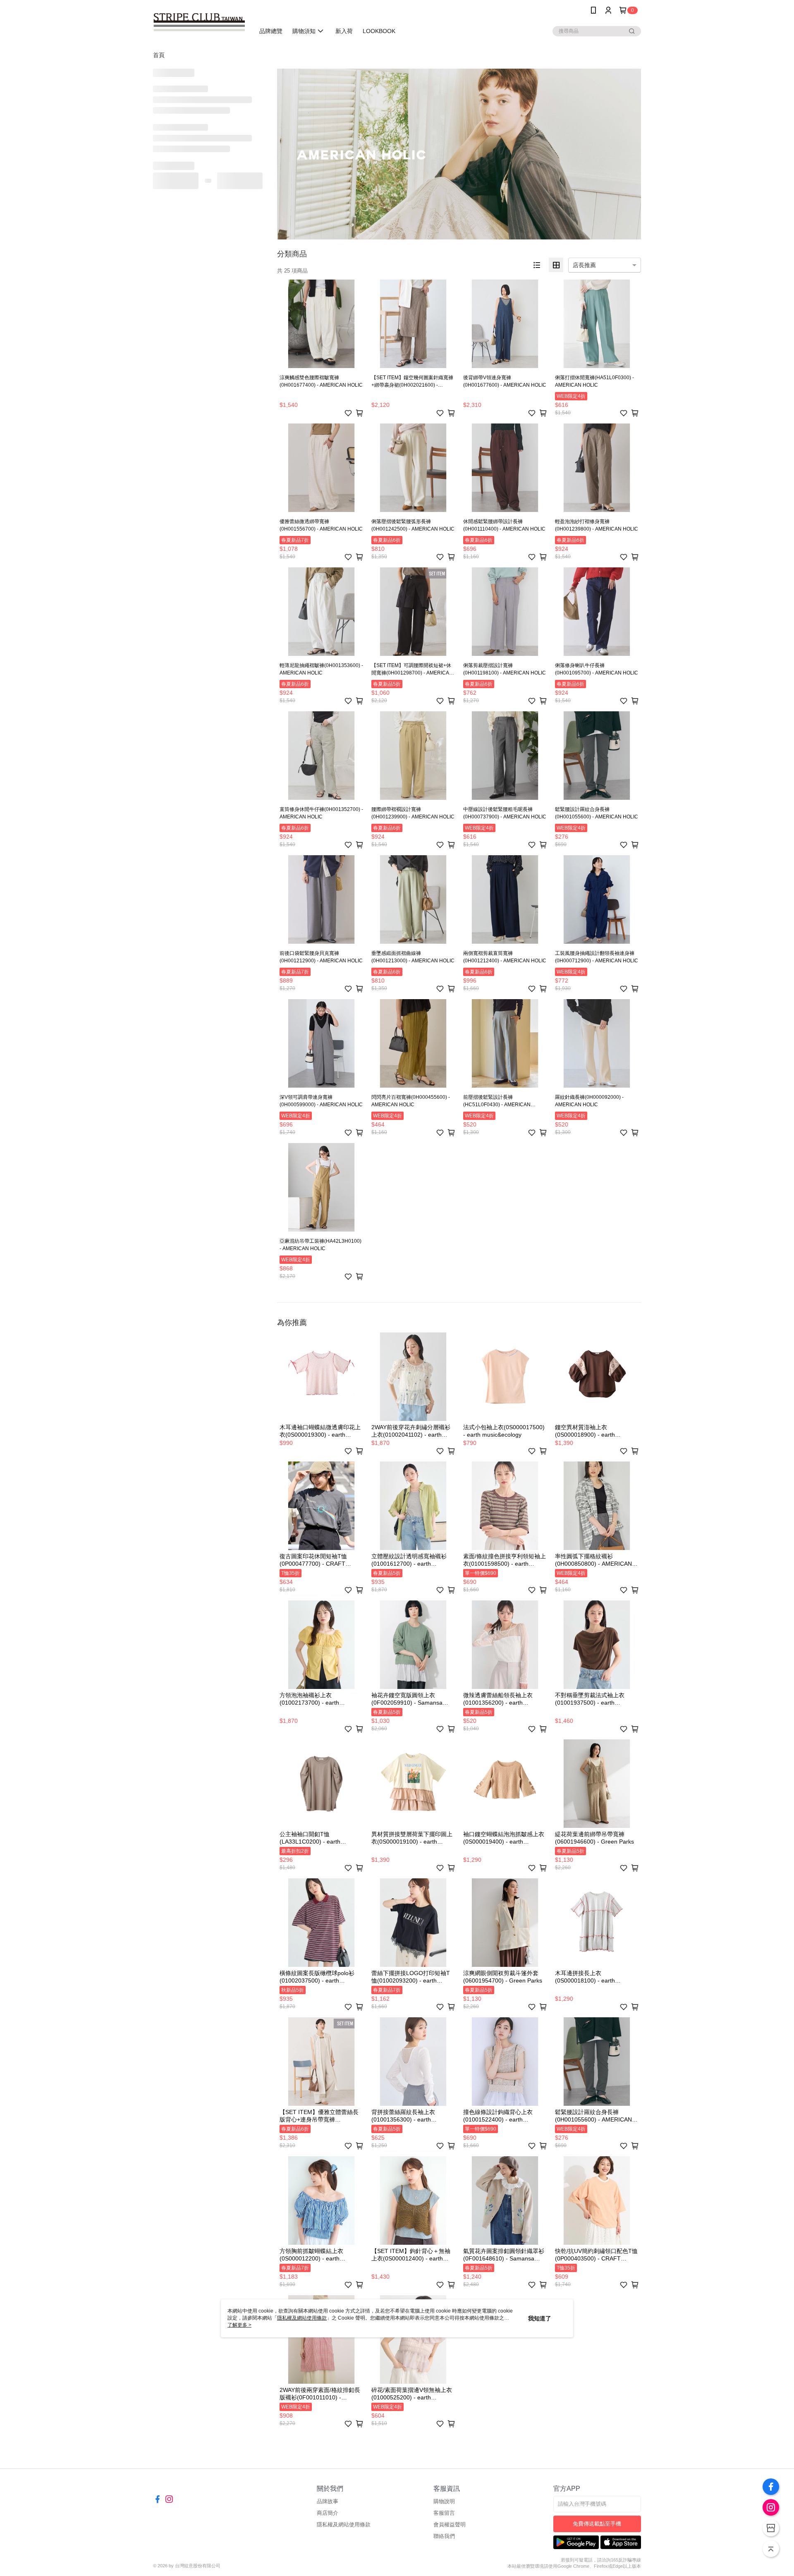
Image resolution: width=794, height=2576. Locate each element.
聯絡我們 (444, 2536)
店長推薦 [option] (584, 265)
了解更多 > (239, 2325)
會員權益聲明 (450, 2525)
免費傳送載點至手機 (597, 2524)
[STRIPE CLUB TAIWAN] (199, 22)
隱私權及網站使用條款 (344, 2525)
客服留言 (444, 2513)
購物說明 (444, 2501)
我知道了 (540, 2318)
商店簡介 (328, 2513)
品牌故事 (328, 2501)
